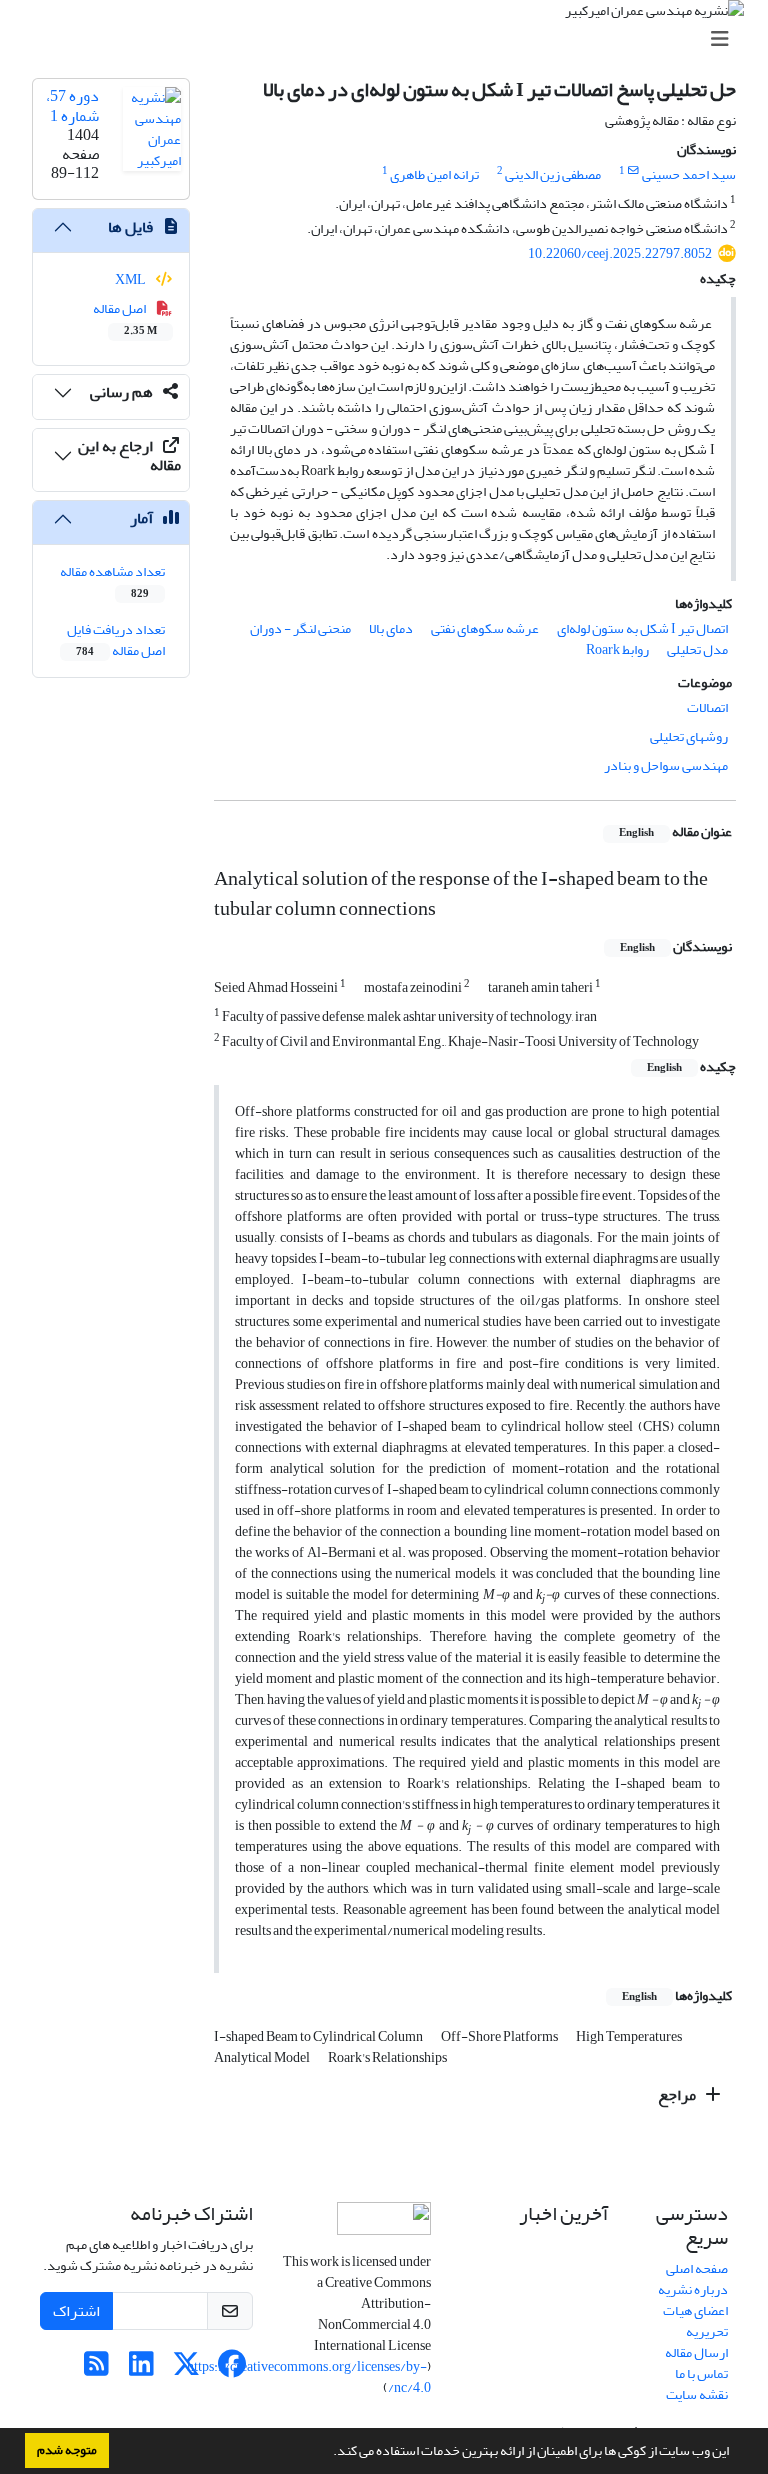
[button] (328, 2453)
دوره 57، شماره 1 (72, 105)
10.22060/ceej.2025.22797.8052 (620, 253)
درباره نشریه (693, 2289)
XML (131, 279)
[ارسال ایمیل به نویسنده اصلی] (633, 171)
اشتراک (76, 2311)
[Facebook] (231, 2369)
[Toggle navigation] (390, 39)
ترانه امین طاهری (434, 174)
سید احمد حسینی (689, 174)
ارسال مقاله (696, 2352)
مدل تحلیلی (697, 649)
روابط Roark (617, 649)
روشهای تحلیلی (689, 736)
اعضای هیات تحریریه (695, 2321)
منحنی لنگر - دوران (300, 628)
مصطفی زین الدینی (553, 174)
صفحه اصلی (697, 2268)
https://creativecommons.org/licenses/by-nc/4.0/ (309, 2377)
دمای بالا (391, 628)
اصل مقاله (125, 318)
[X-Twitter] (186, 2369)
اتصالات (707, 707)
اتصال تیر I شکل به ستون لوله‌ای (642, 628)
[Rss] (96, 2369)
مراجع (678, 2095)
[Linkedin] (141, 2369)
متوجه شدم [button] (67, 2450)
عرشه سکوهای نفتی (485, 628)
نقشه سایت (697, 2394)
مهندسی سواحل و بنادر (666, 765)
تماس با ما (701, 2373)
